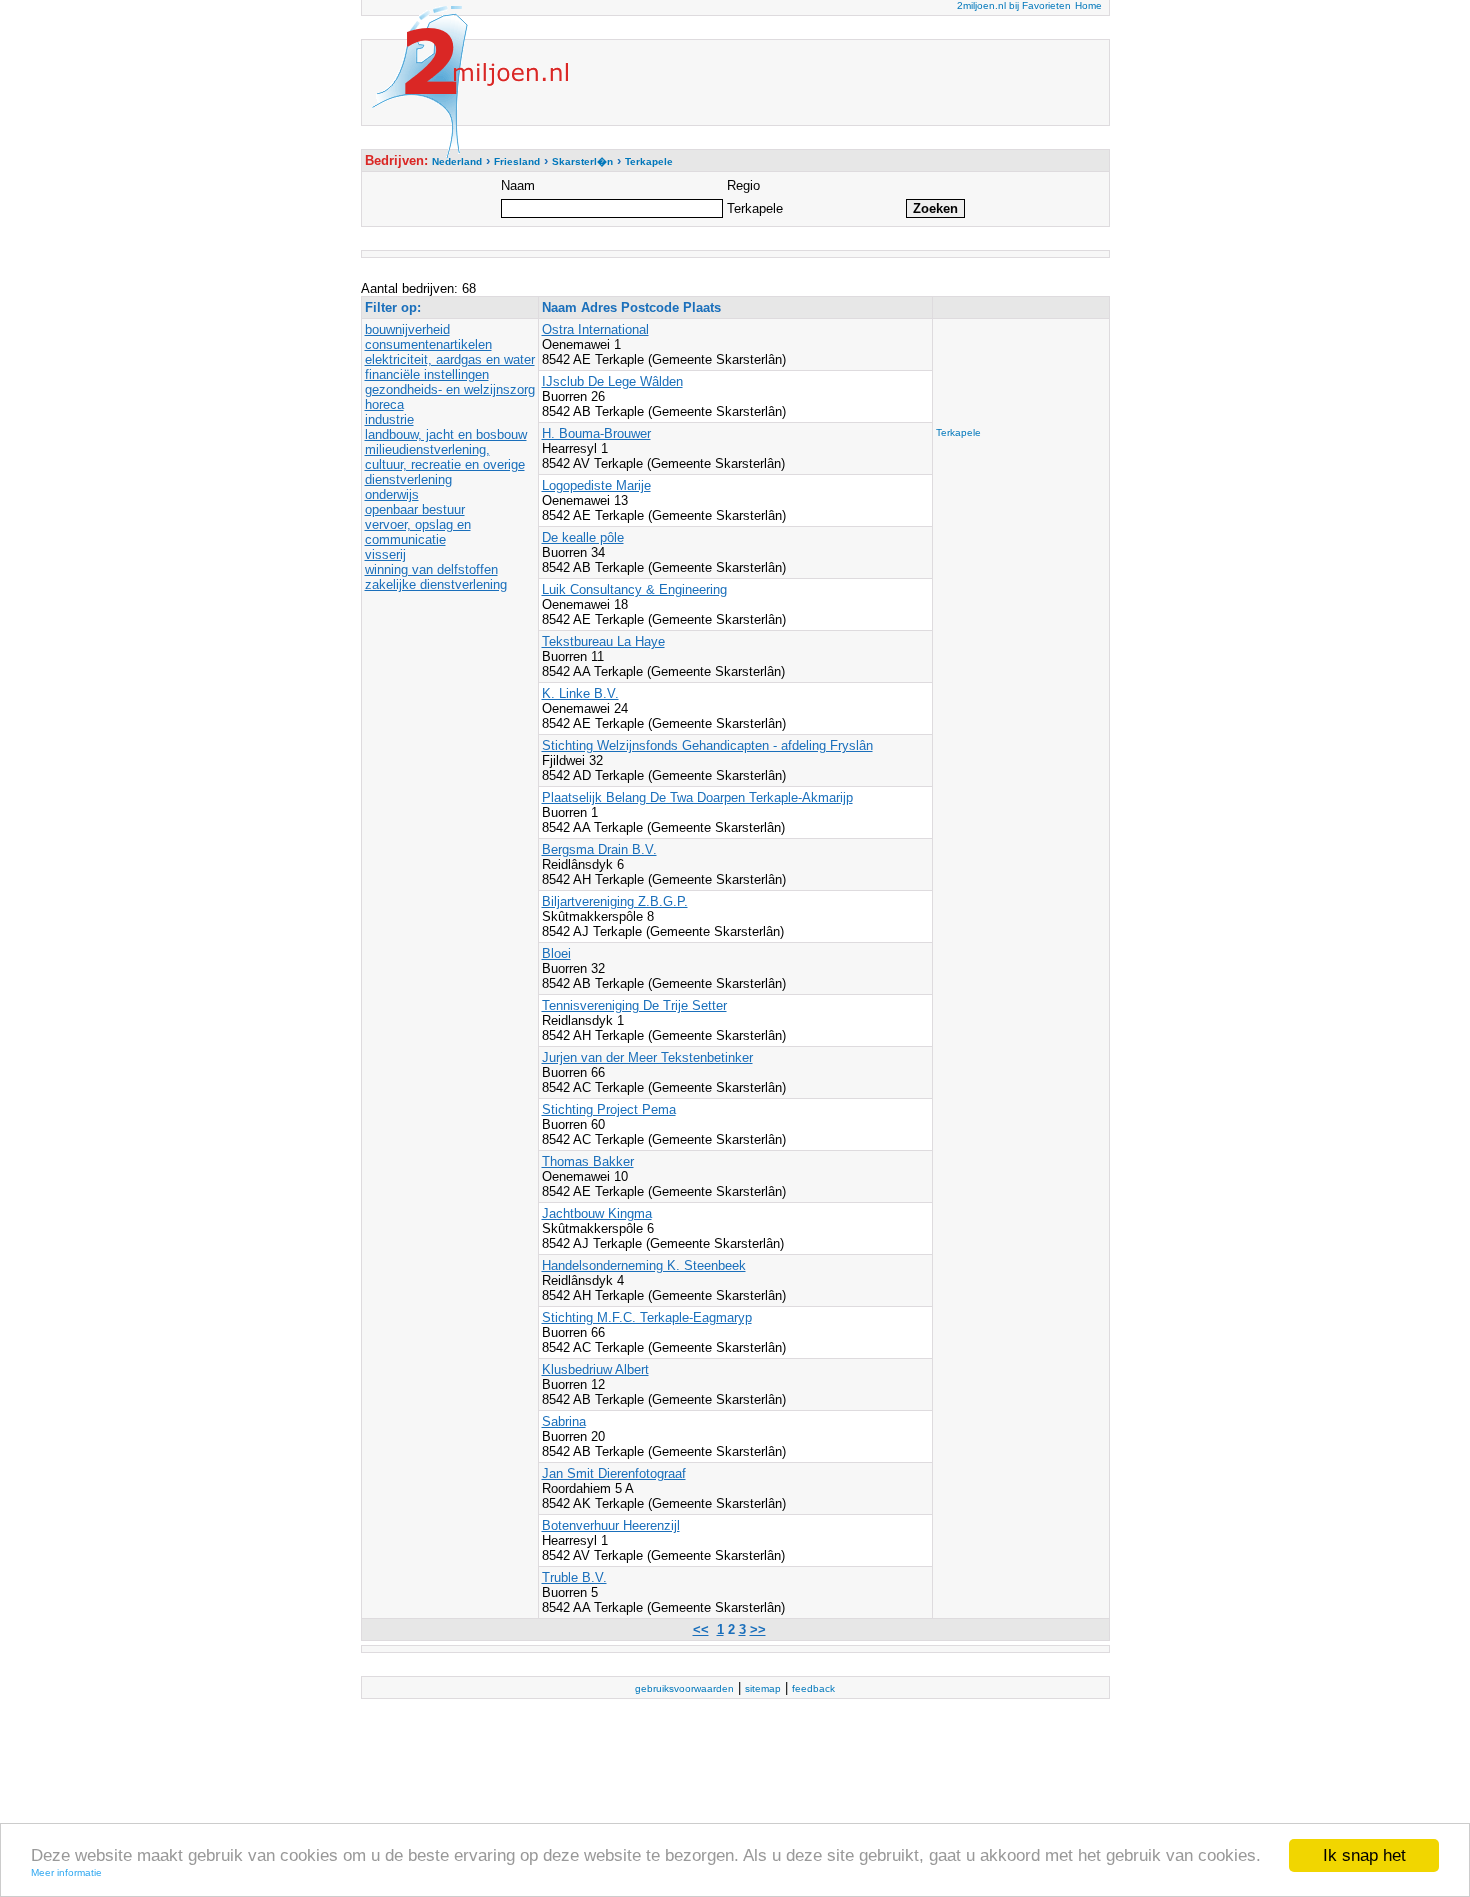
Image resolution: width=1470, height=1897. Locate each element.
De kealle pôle (583, 537)
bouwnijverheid (407, 329)
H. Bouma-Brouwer (596, 433)
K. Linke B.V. (580, 693)
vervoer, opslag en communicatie (418, 532)
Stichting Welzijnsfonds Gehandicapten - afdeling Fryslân (707, 745)
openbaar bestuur (415, 509)
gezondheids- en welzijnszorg (450, 389)
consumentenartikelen (428, 344)
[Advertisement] (1016, 367)
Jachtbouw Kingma (597, 1213)
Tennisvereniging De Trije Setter (634, 1005)
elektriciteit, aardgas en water (450, 359)
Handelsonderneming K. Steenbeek (644, 1265)
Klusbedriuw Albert (595, 1369)
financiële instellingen (427, 374)
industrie (389, 419)
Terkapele (958, 432)
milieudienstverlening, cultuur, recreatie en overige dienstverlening (445, 464)
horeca (384, 404)
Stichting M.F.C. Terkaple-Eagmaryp (647, 1317)
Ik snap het (1364, 1855)
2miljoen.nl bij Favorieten (1014, 5)
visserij (385, 554)
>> (758, 1629)
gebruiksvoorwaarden (684, 1688)
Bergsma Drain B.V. (599, 849)
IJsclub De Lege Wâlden (612, 381)
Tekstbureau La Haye (603, 641)
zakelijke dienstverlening (436, 584)
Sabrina (564, 1421)
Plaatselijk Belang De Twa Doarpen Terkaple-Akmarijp (697, 797)
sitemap (763, 1688)
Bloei (556, 953)
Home (1088, 5)
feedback (813, 1688)
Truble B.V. (574, 1577)
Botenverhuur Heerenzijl (611, 1525)
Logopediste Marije (596, 485)
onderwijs (392, 494)
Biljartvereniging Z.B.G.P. (615, 901)
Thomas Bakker (588, 1161)
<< (701, 1629)
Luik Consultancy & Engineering (634, 589)
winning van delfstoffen (431, 569)
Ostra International (595, 329)
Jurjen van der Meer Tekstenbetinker (647, 1057)
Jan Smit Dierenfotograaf (614, 1473)
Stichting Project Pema (609, 1109)
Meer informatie (66, 1872)
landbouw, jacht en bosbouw (446, 434)
